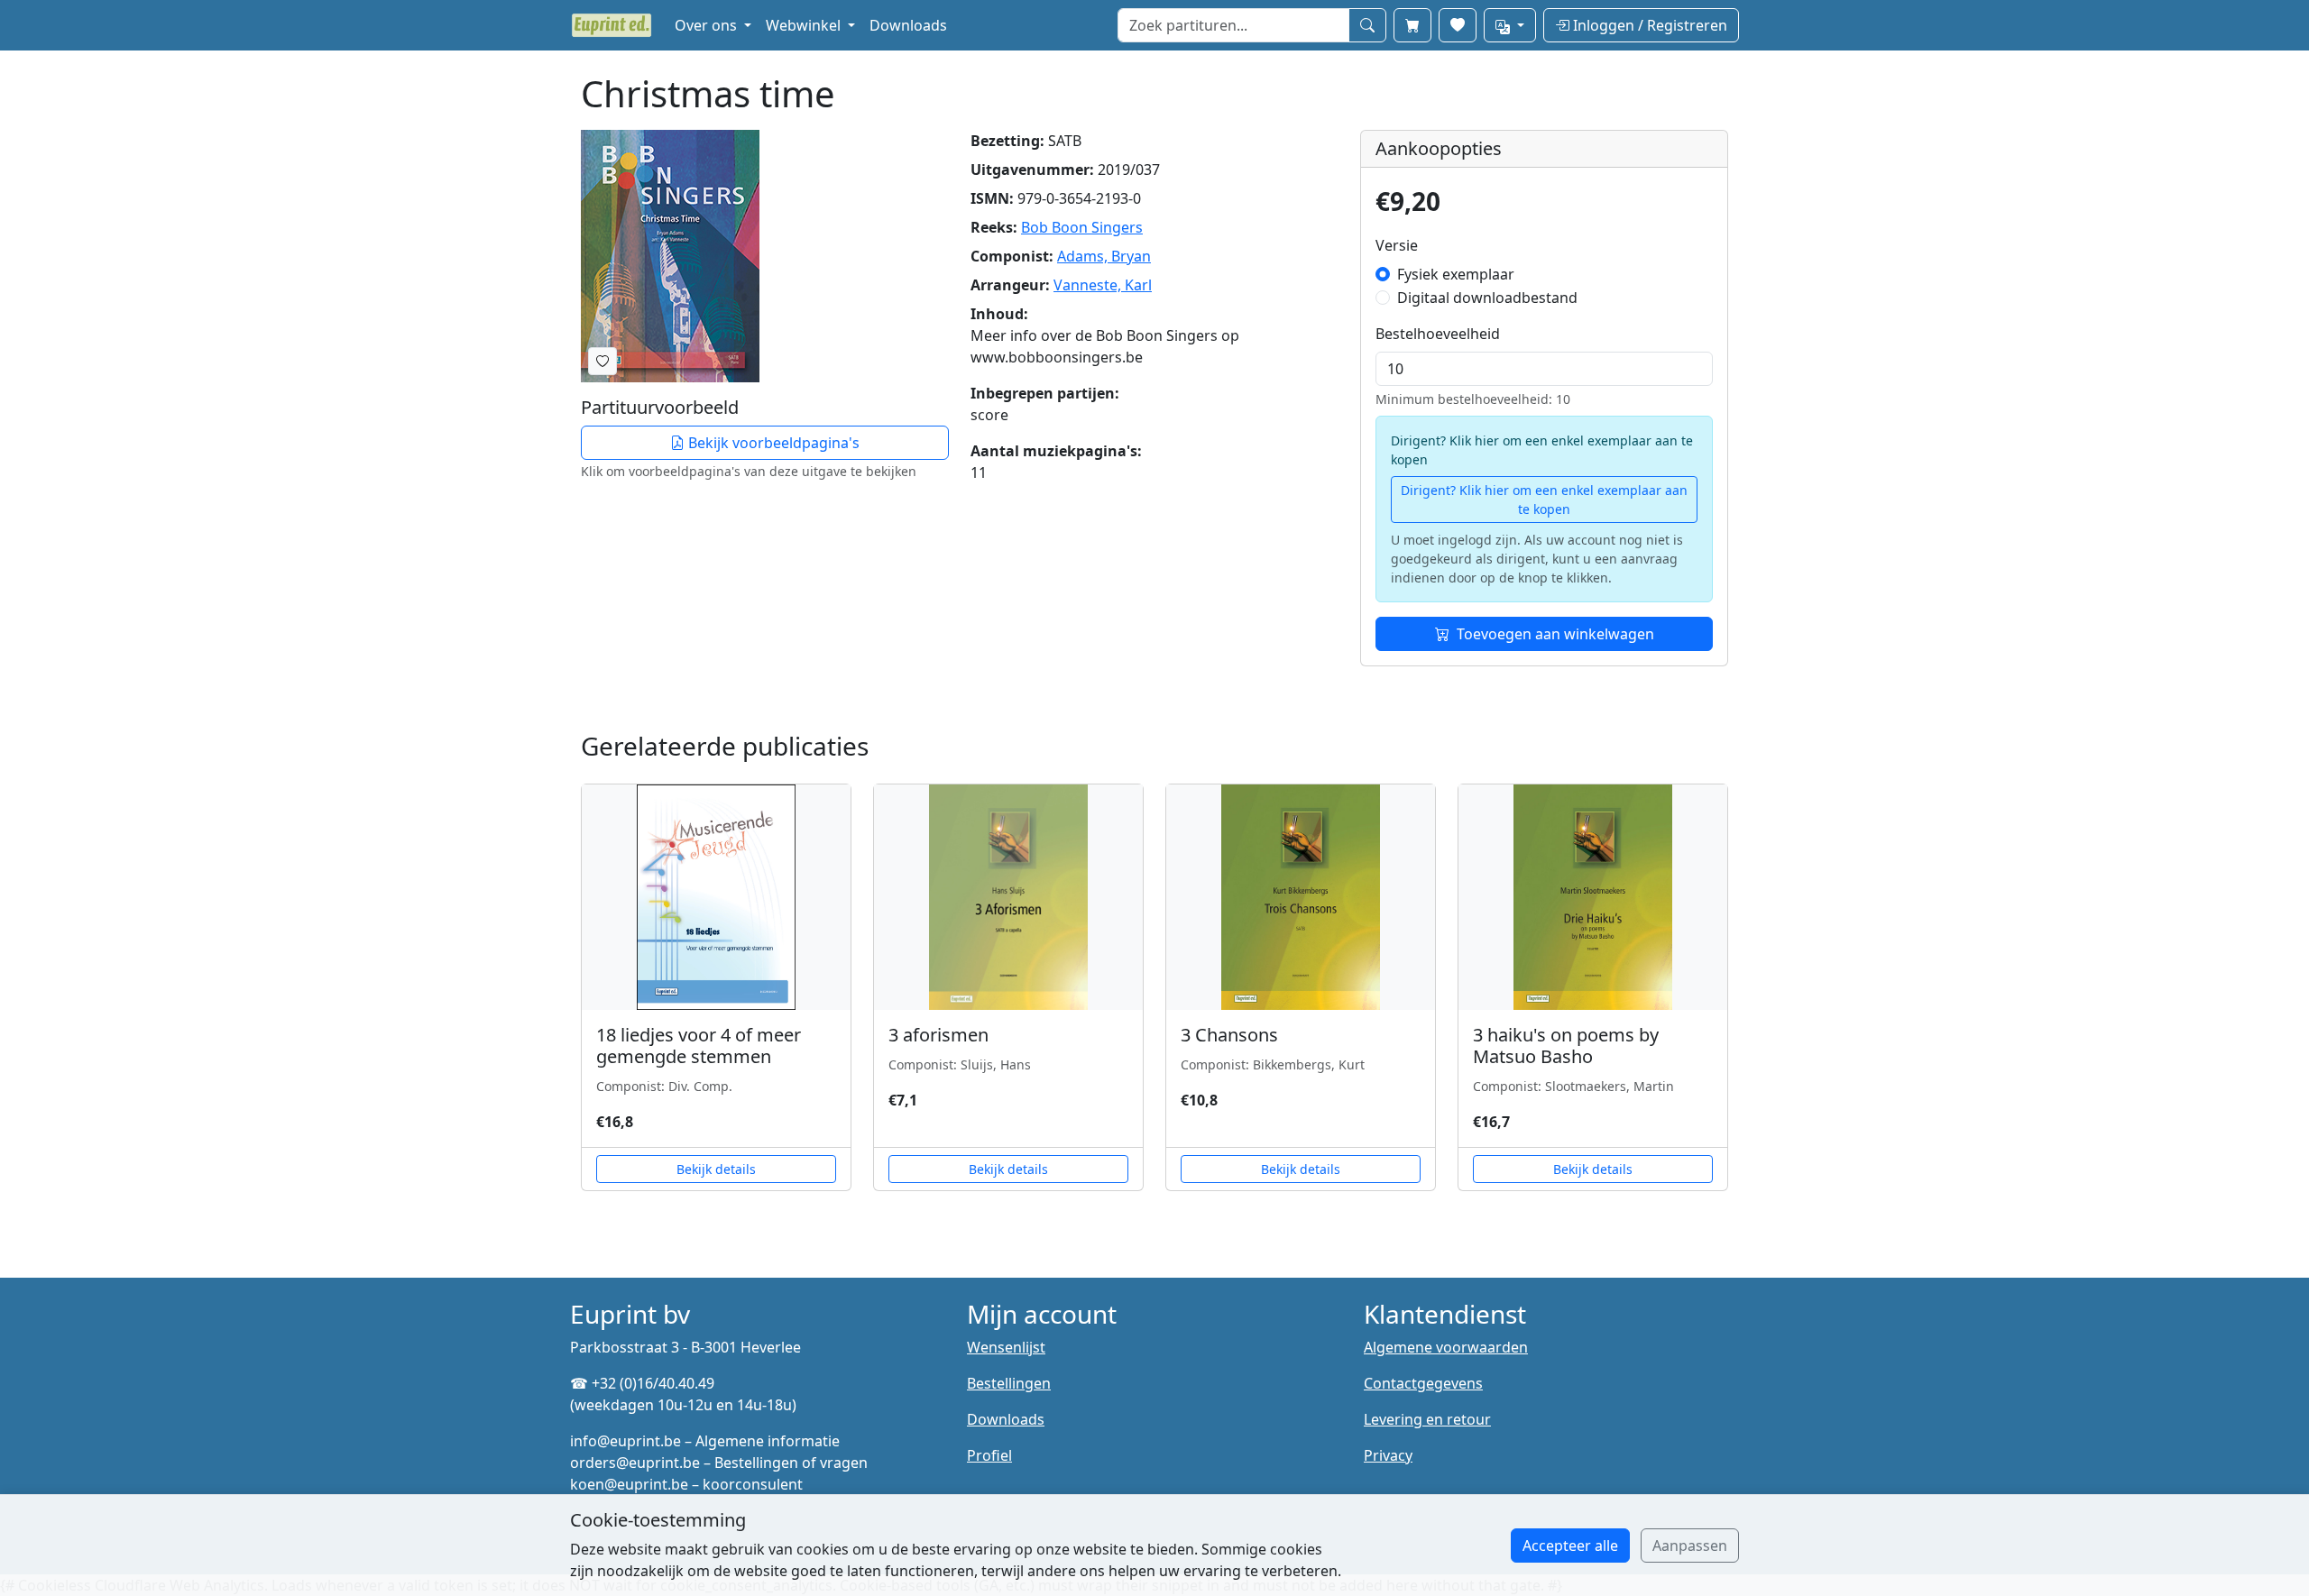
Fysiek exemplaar (1456, 274)
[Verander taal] (1510, 25)
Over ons (708, 25)
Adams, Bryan (1104, 256)
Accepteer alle (1570, 1546)
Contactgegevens (1423, 1383)
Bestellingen (1009, 1383)
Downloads (908, 25)
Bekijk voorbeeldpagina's (772, 443)
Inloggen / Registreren (1648, 25)
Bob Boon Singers (1082, 227)
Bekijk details (716, 1169)
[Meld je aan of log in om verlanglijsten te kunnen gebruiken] (603, 361)
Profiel (989, 1455)
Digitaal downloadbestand (1487, 298)
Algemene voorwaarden (1446, 1347)
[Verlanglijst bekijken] (1458, 25)
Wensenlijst (1006, 1347)
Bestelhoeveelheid (1438, 334)
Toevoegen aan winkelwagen (1555, 634)
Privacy (1388, 1455)
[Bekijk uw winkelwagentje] (1412, 25)
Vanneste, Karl (1103, 285)
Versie (1397, 245)
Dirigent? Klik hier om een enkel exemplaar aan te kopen (1544, 500)
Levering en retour (1427, 1419)
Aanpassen (1690, 1546)
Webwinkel (805, 25)
